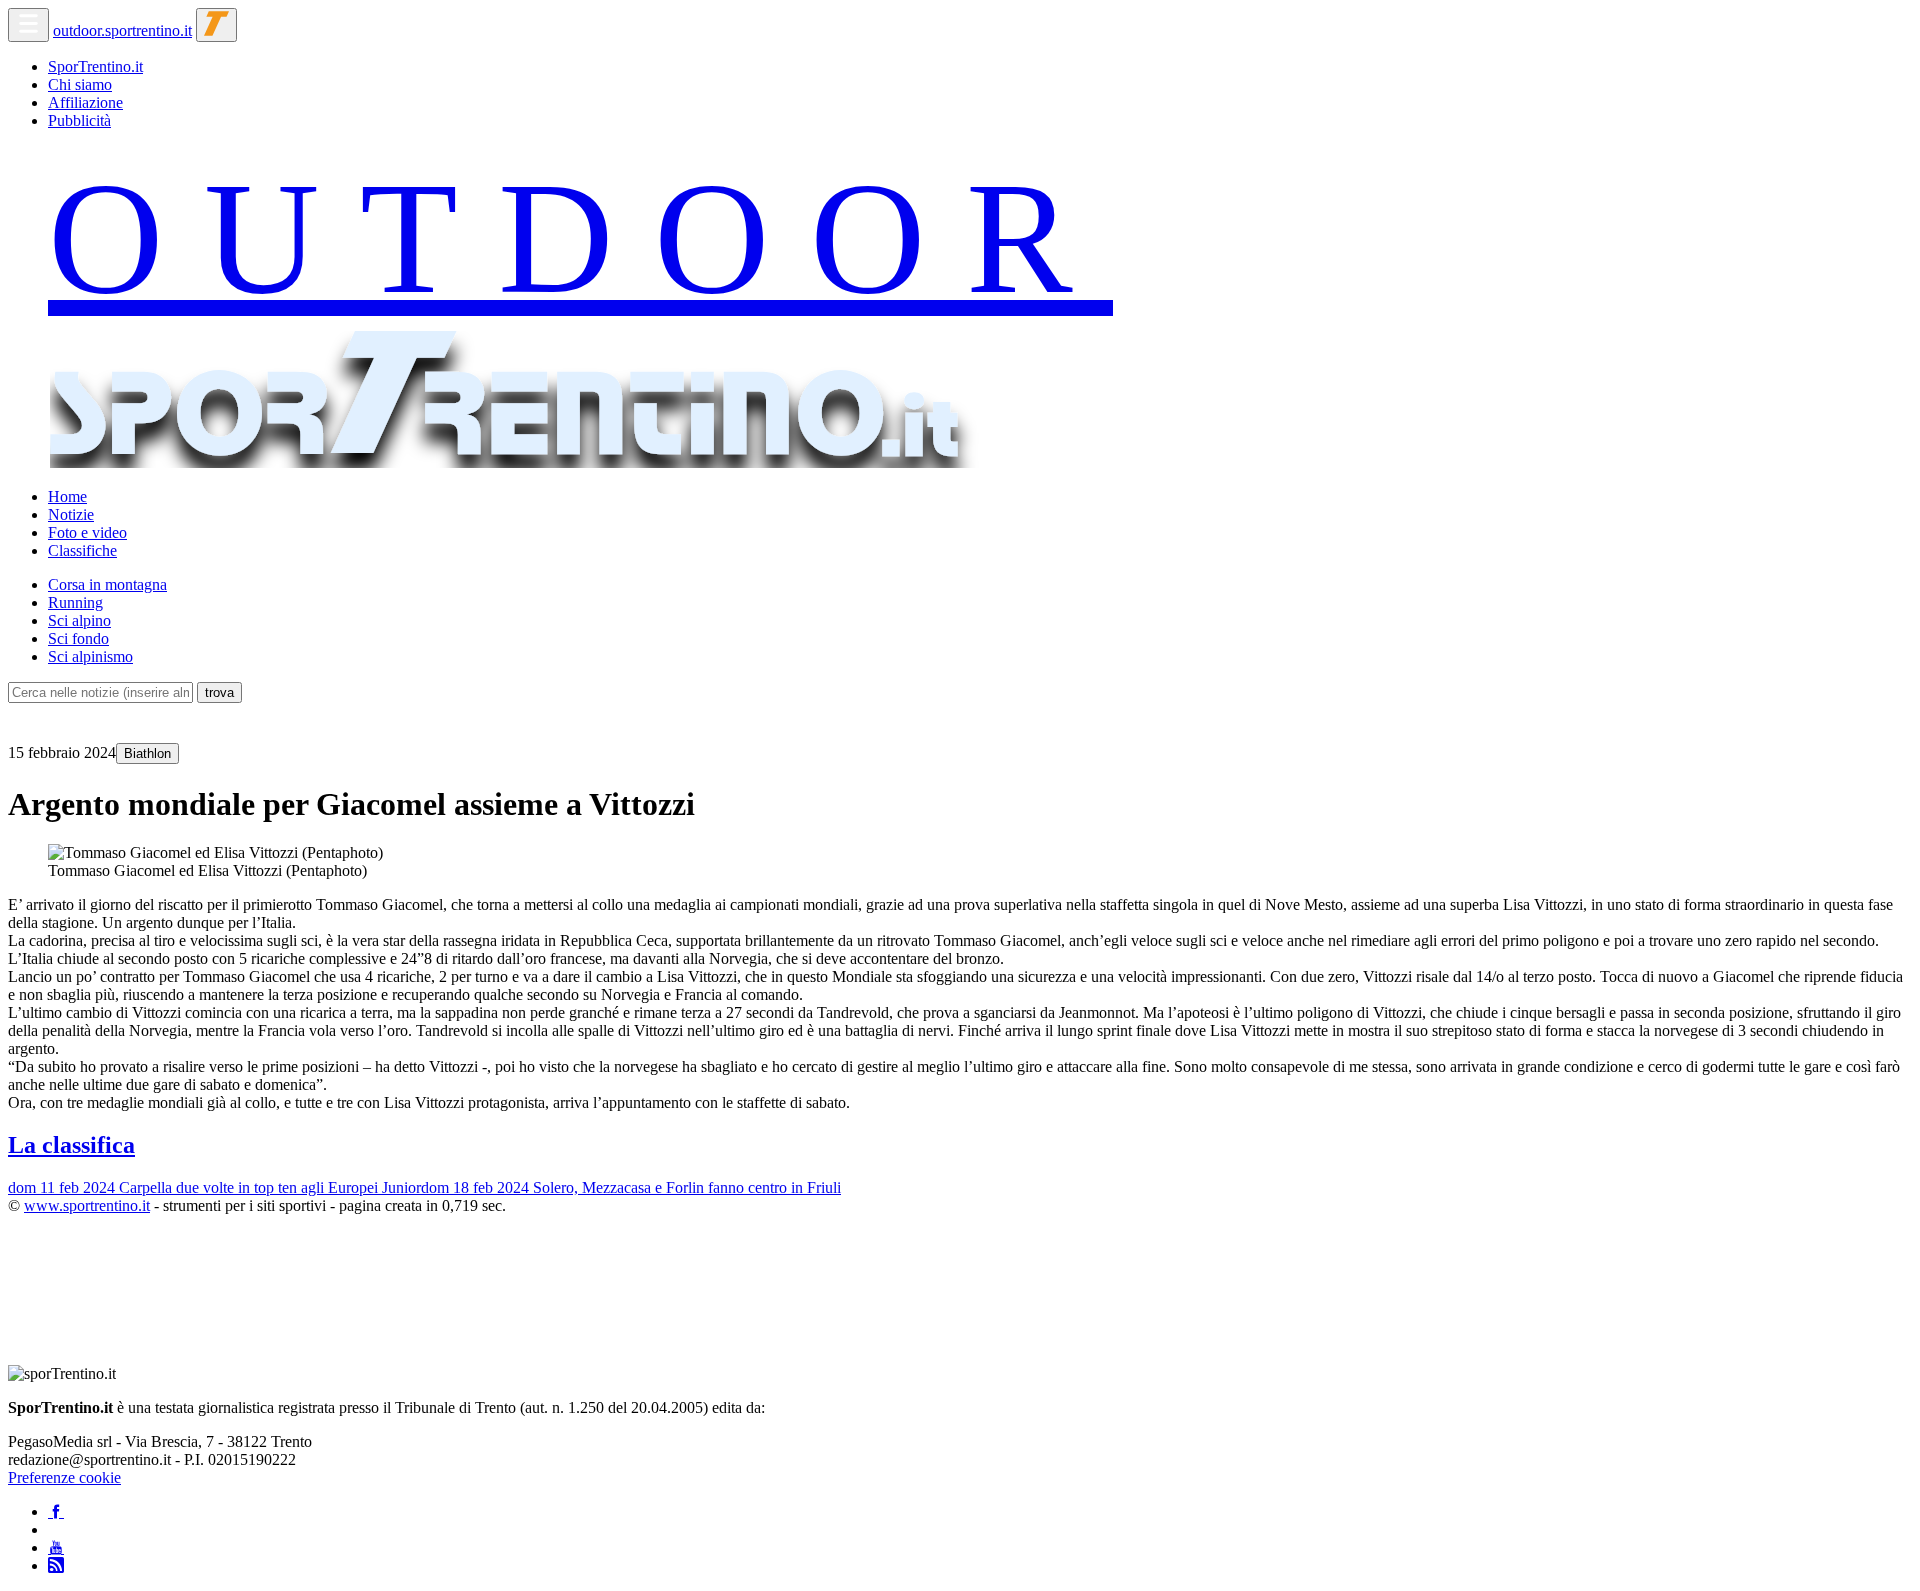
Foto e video (87, 532)
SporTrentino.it (95, 66)
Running (75, 602)
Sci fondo (78, 638)
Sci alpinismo (90, 656)
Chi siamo (80, 84)
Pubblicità (79, 120)
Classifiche (82, 550)
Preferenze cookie (64, 1477)
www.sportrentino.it (87, 1205)
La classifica (71, 1145)
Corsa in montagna (107, 584)
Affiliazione (85, 102)
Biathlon (147, 753)
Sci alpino (79, 620)
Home (67, 496)
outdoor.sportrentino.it (122, 30)
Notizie (71, 514)
